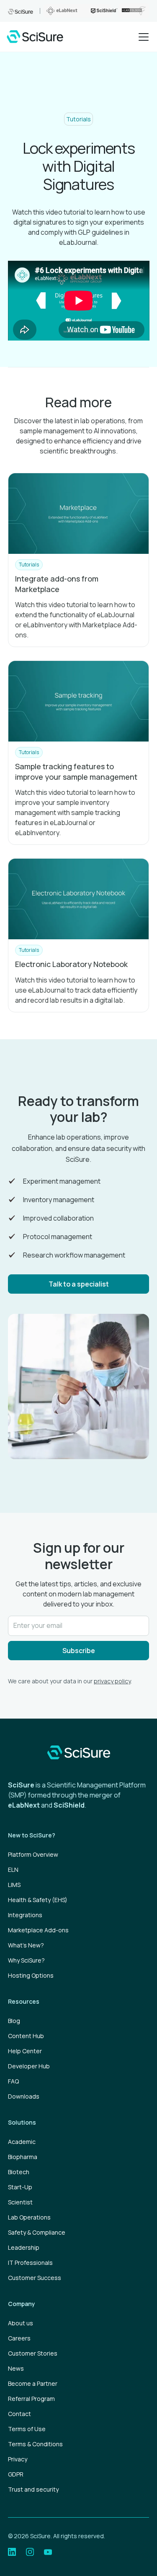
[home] (35, 37)
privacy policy (112, 1681)
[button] (142, 37)
